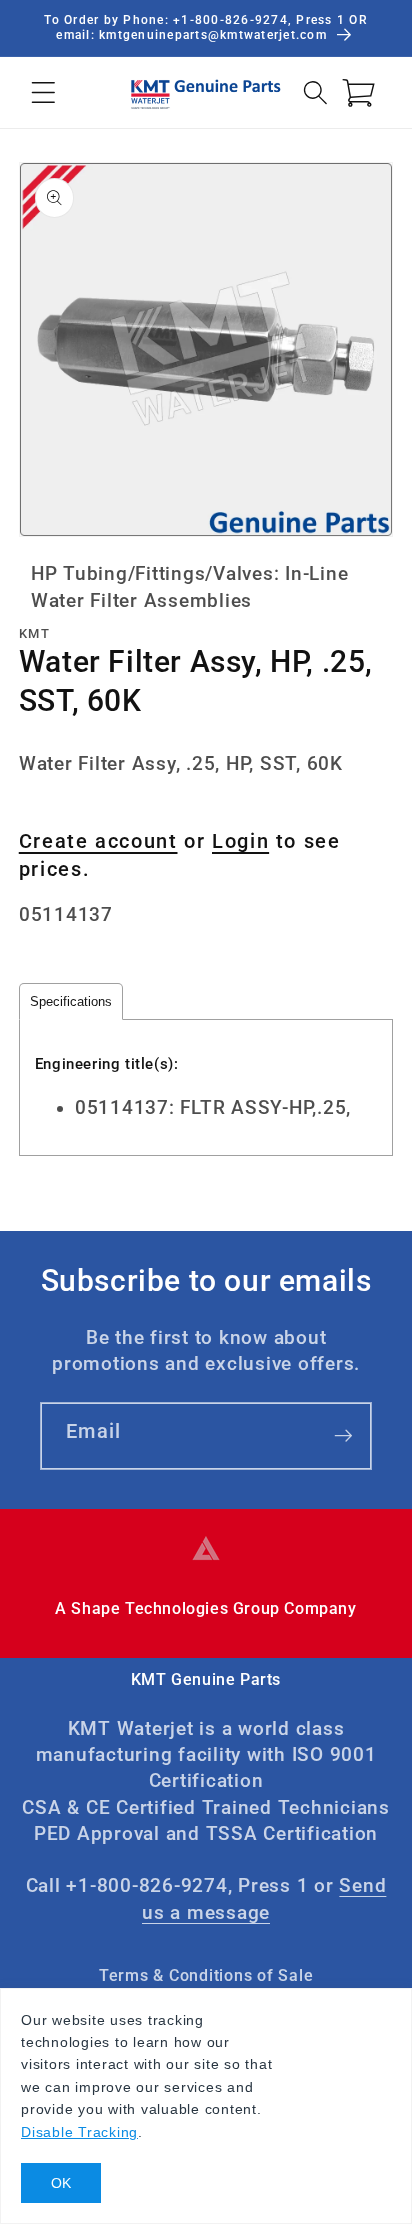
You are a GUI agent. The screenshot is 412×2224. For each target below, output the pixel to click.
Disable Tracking (79, 2132)
